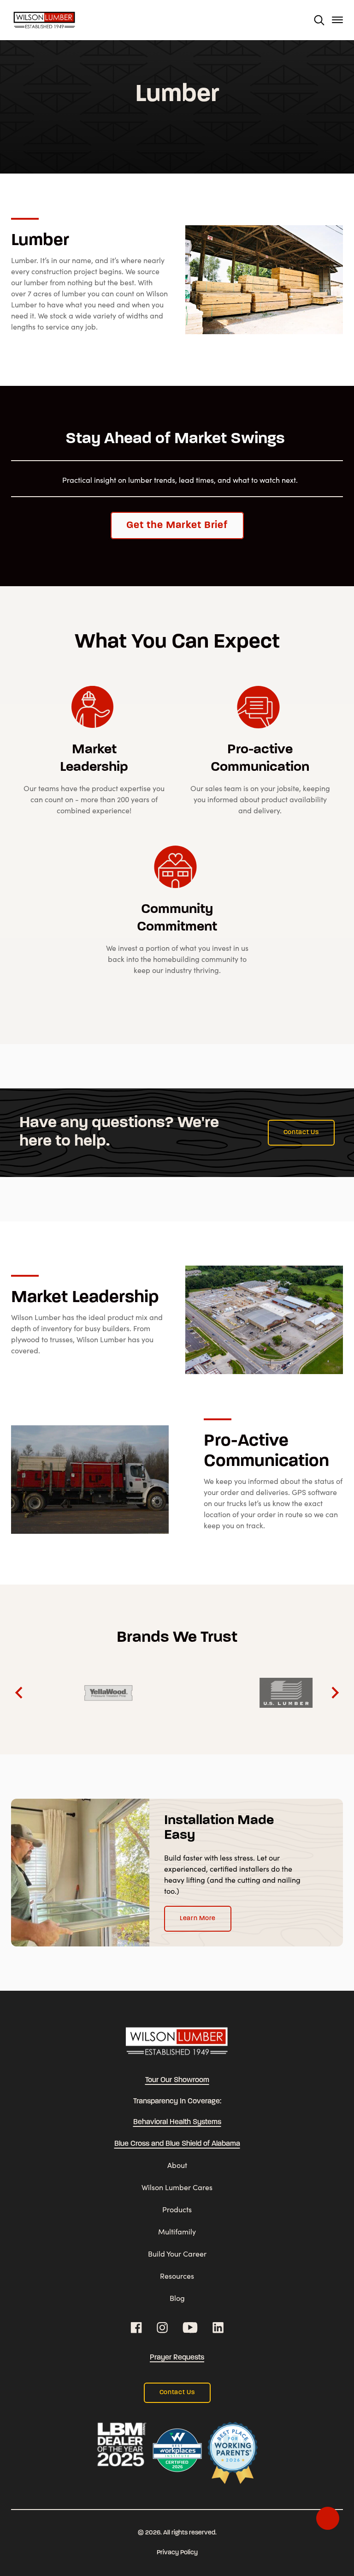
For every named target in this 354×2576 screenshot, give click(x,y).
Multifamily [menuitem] (177, 2231)
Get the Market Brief (177, 525)
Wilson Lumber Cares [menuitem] (177, 2187)
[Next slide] (334, 1693)
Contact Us (301, 1132)
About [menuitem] (177, 2165)
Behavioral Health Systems (177, 2122)
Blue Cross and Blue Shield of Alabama (177, 2144)
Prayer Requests (177, 2358)
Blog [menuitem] (177, 2298)
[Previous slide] (20, 1693)
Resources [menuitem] (177, 2276)
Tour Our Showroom (177, 2080)
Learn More (198, 1918)
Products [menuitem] (177, 2209)
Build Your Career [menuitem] (177, 2254)
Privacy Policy (177, 2553)
